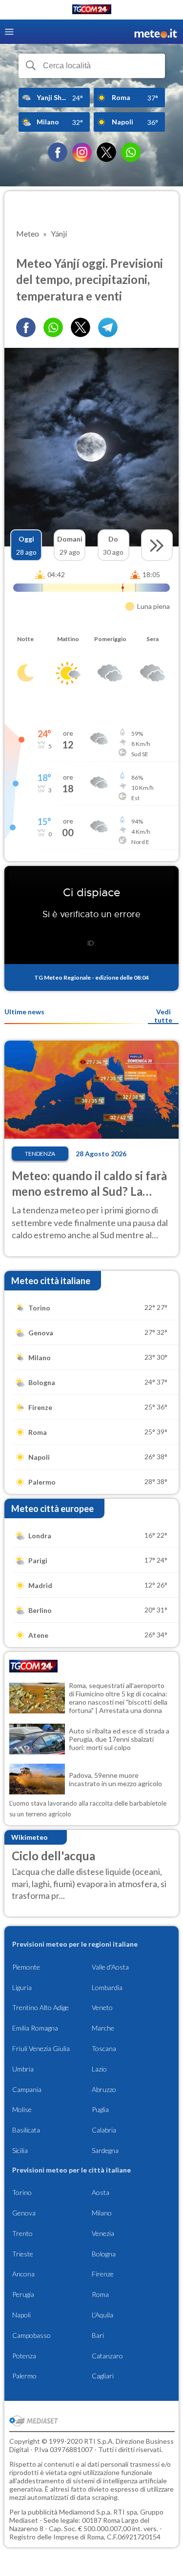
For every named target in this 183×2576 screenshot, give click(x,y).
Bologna (104, 2254)
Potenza (24, 2356)
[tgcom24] (92, 11)
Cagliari (103, 2376)
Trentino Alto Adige (41, 2007)
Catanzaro (107, 2356)
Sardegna (105, 2150)
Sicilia (20, 2150)
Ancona (23, 2274)
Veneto (102, 2007)
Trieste (23, 2254)
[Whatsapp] (53, 327)
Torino (22, 2192)
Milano (102, 2213)
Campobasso (31, 2335)
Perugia (23, 2294)
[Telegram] (108, 327)
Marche (103, 2028)
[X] (106, 152)
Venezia (103, 2233)
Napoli (21, 2315)
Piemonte (26, 1967)
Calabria (104, 2130)
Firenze (103, 2274)
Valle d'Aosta (110, 1967)
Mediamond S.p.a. (85, 2512)
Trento (22, 2233)
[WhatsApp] (131, 152)
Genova (24, 2213)
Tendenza (40, 1154)
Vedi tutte (163, 1016)
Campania (27, 2089)
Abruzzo (104, 2089)
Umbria (23, 2069)
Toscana (104, 2048)
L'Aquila (102, 2315)
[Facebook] (58, 152)
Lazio (99, 2069)
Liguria (22, 1987)
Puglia (100, 2109)
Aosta (101, 2192)
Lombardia (107, 1987)
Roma (100, 2294)
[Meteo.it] (156, 32)
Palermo (24, 2376)
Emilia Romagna (35, 2028)
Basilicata (26, 2130)
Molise (22, 2109)
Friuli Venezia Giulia (41, 2048)
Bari (98, 2335)
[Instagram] (82, 152)
